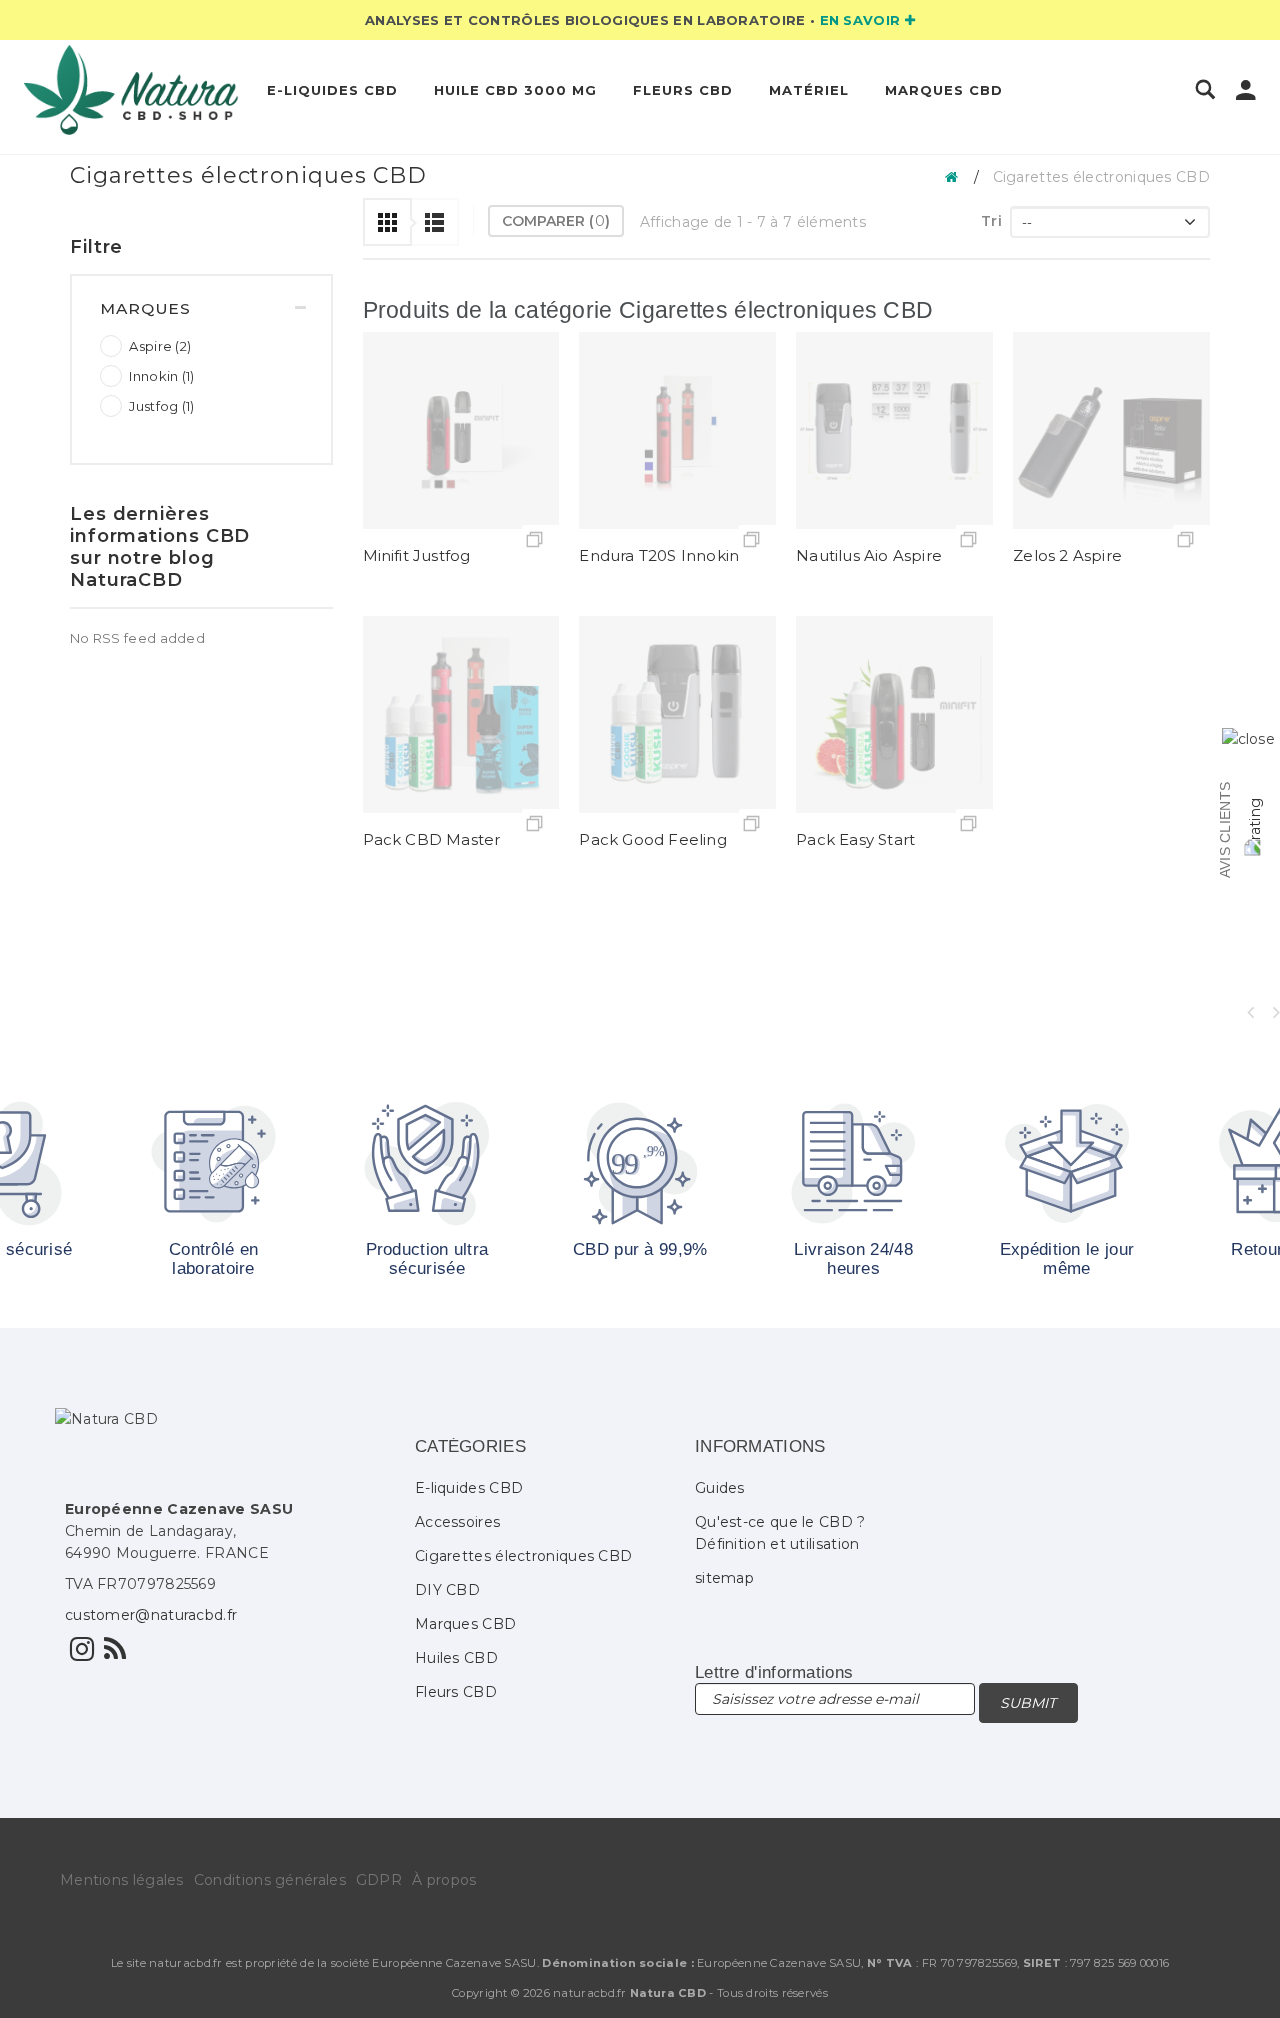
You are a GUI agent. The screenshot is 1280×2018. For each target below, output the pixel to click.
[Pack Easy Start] (894, 714)
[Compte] (1246, 94)
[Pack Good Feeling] (677, 714)
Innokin (161, 376)
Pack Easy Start (855, 839)
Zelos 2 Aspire (1067, 555)
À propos (444, 1880)
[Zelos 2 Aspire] (1111, 430)
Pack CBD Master (432, 839)
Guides (720, 1488)
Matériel (809, 90)
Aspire (160, 346)
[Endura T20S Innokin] (677, 430)
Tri (991, 221)
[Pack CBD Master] (461, 714)
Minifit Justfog (417, 555)
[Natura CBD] (131, 90)
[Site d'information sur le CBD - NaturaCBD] (115, 1654)
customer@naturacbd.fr (151, 1615)
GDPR (379, 1880)
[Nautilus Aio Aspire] (894, 430)
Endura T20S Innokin (659, 555)
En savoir (862, 20)
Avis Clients (1225, 829)
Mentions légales (122, 1880)
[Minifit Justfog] (461, 430)
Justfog (161, 406)
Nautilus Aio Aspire (869, 555)
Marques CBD (944, 90)
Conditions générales (270, 1880)
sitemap (724, 1578)
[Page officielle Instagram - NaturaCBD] (82, 1654)
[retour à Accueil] (957, 176)
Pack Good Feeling (652, 839)
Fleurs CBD (683, 90)
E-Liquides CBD (332, 90)
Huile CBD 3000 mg (515, 90)
